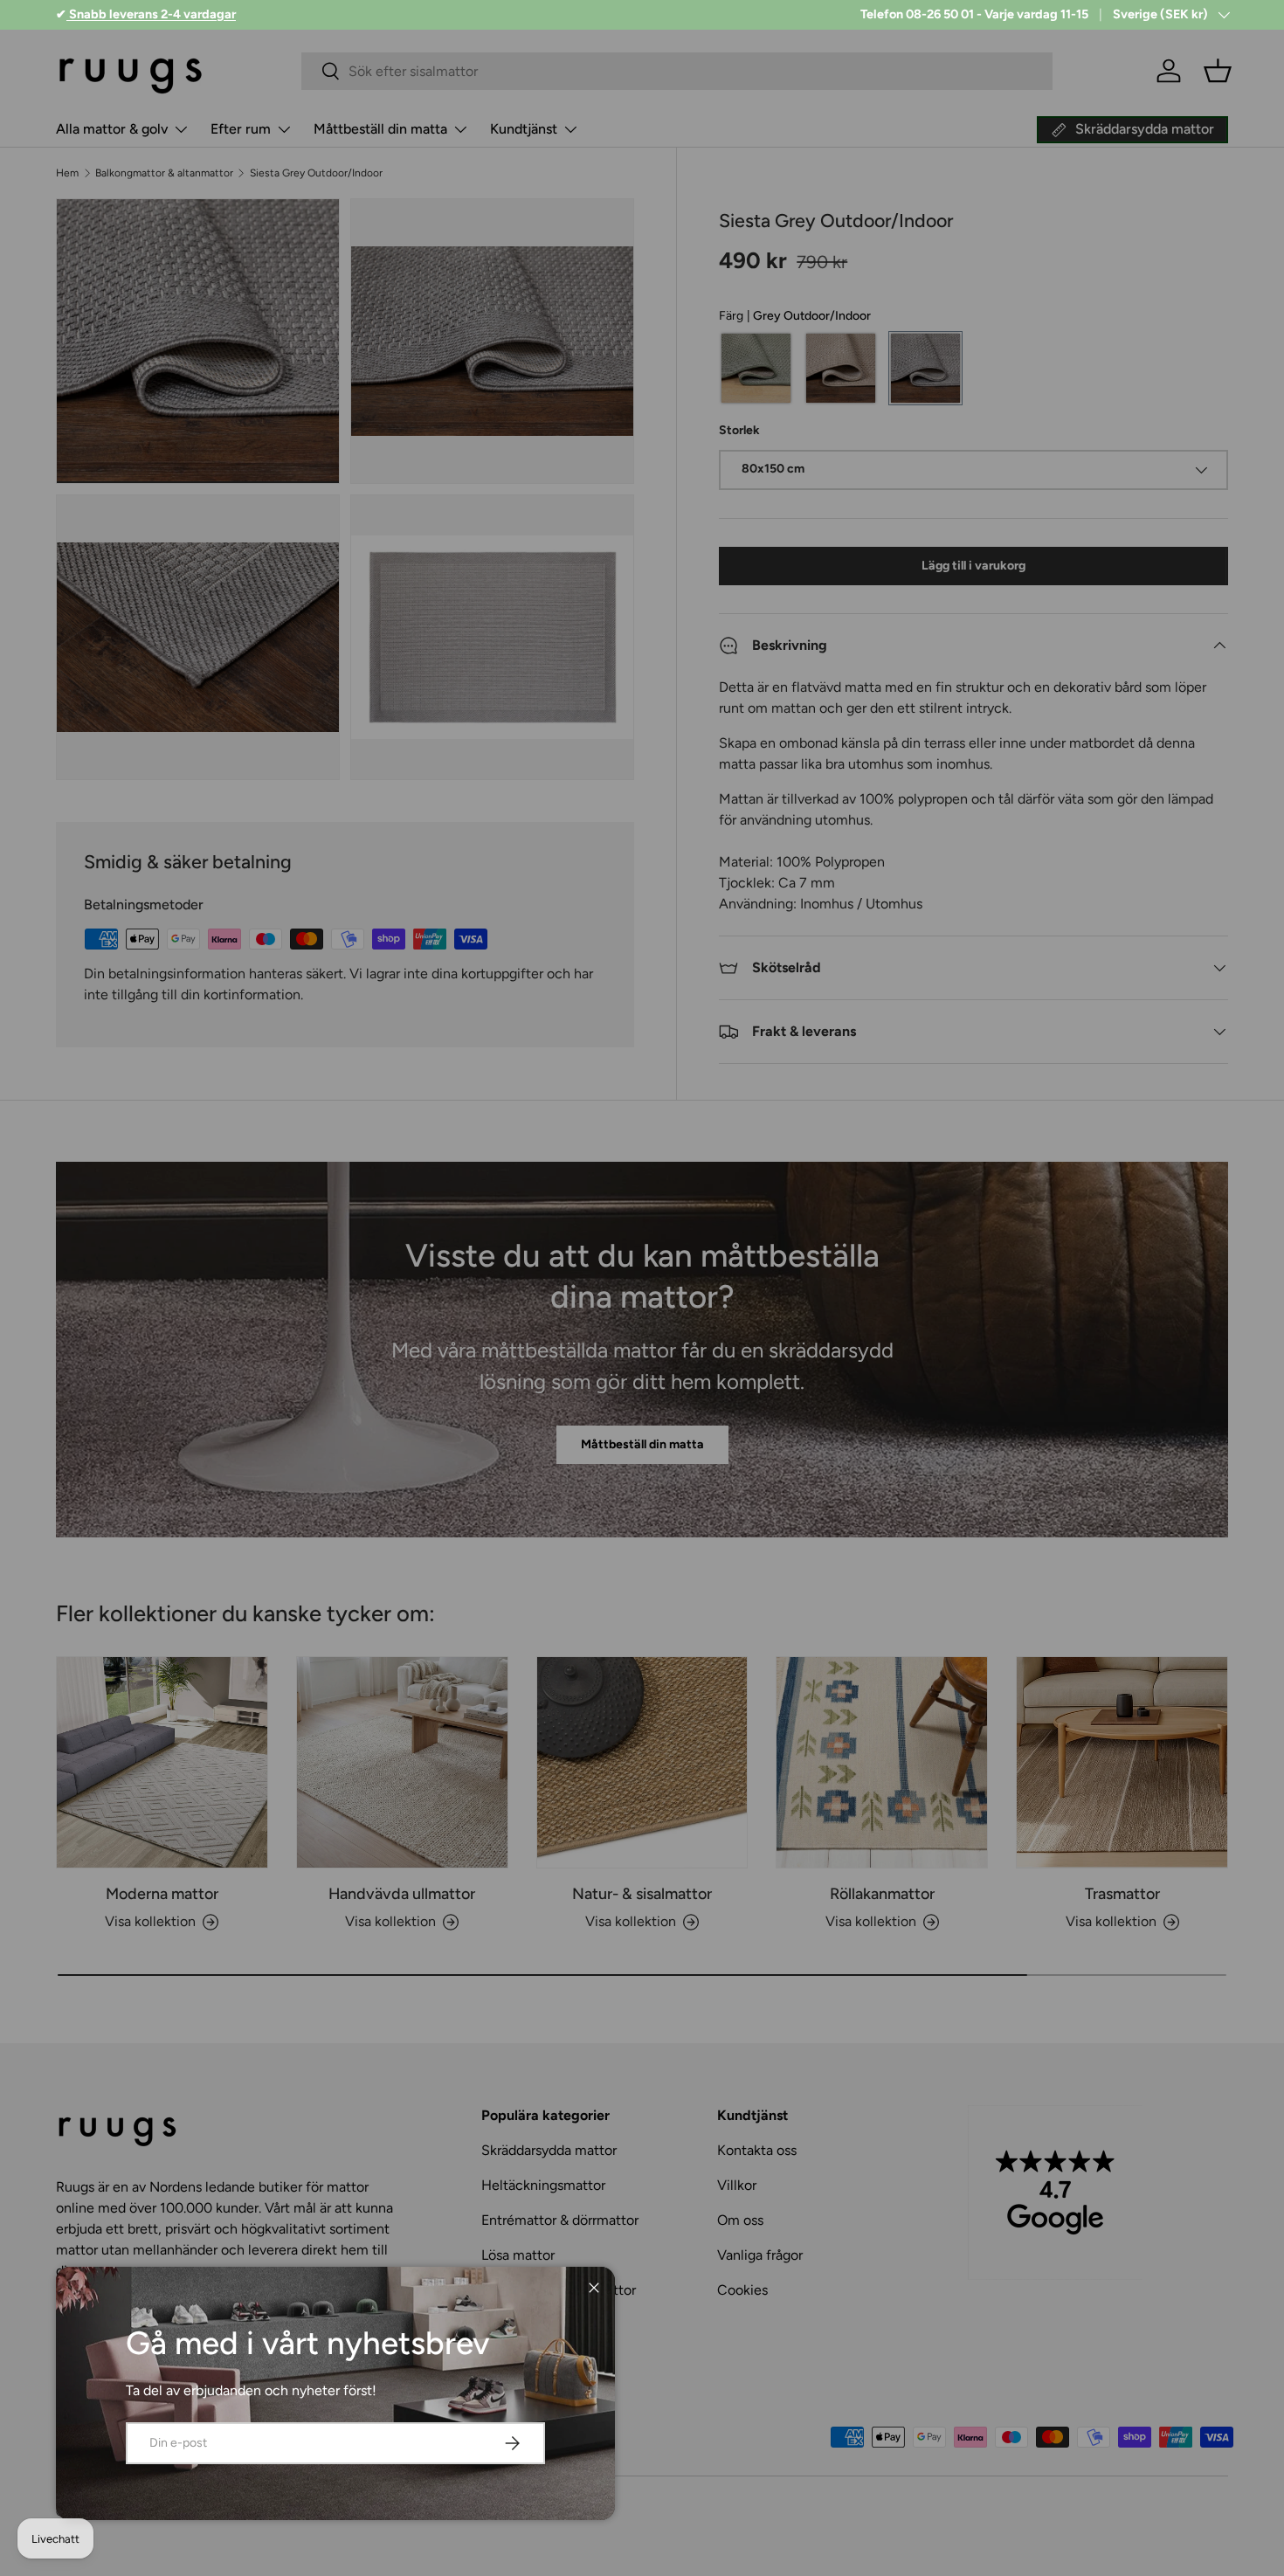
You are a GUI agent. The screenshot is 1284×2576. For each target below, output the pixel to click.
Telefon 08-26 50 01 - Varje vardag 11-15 (974, 14)
